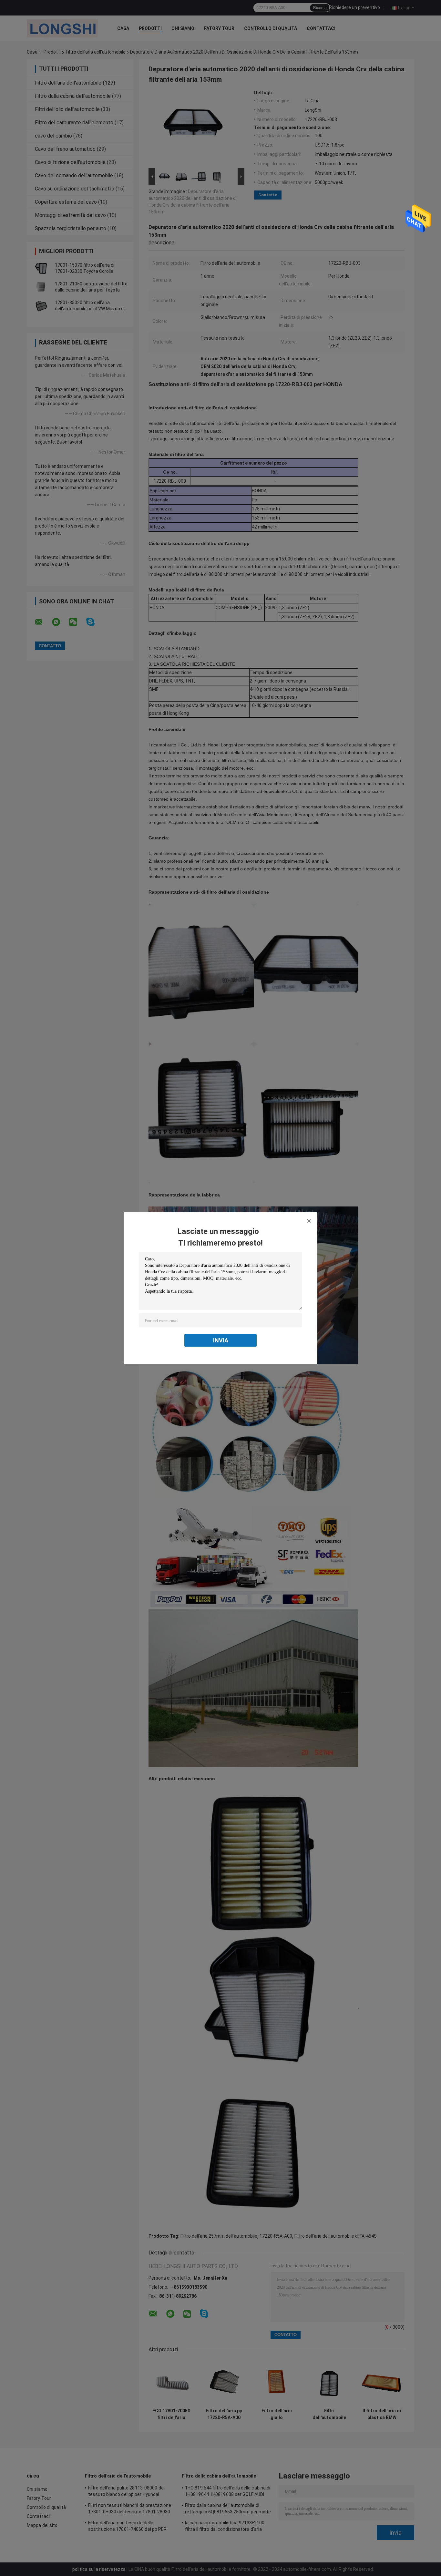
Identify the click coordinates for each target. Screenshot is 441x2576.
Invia (221, 1340)
